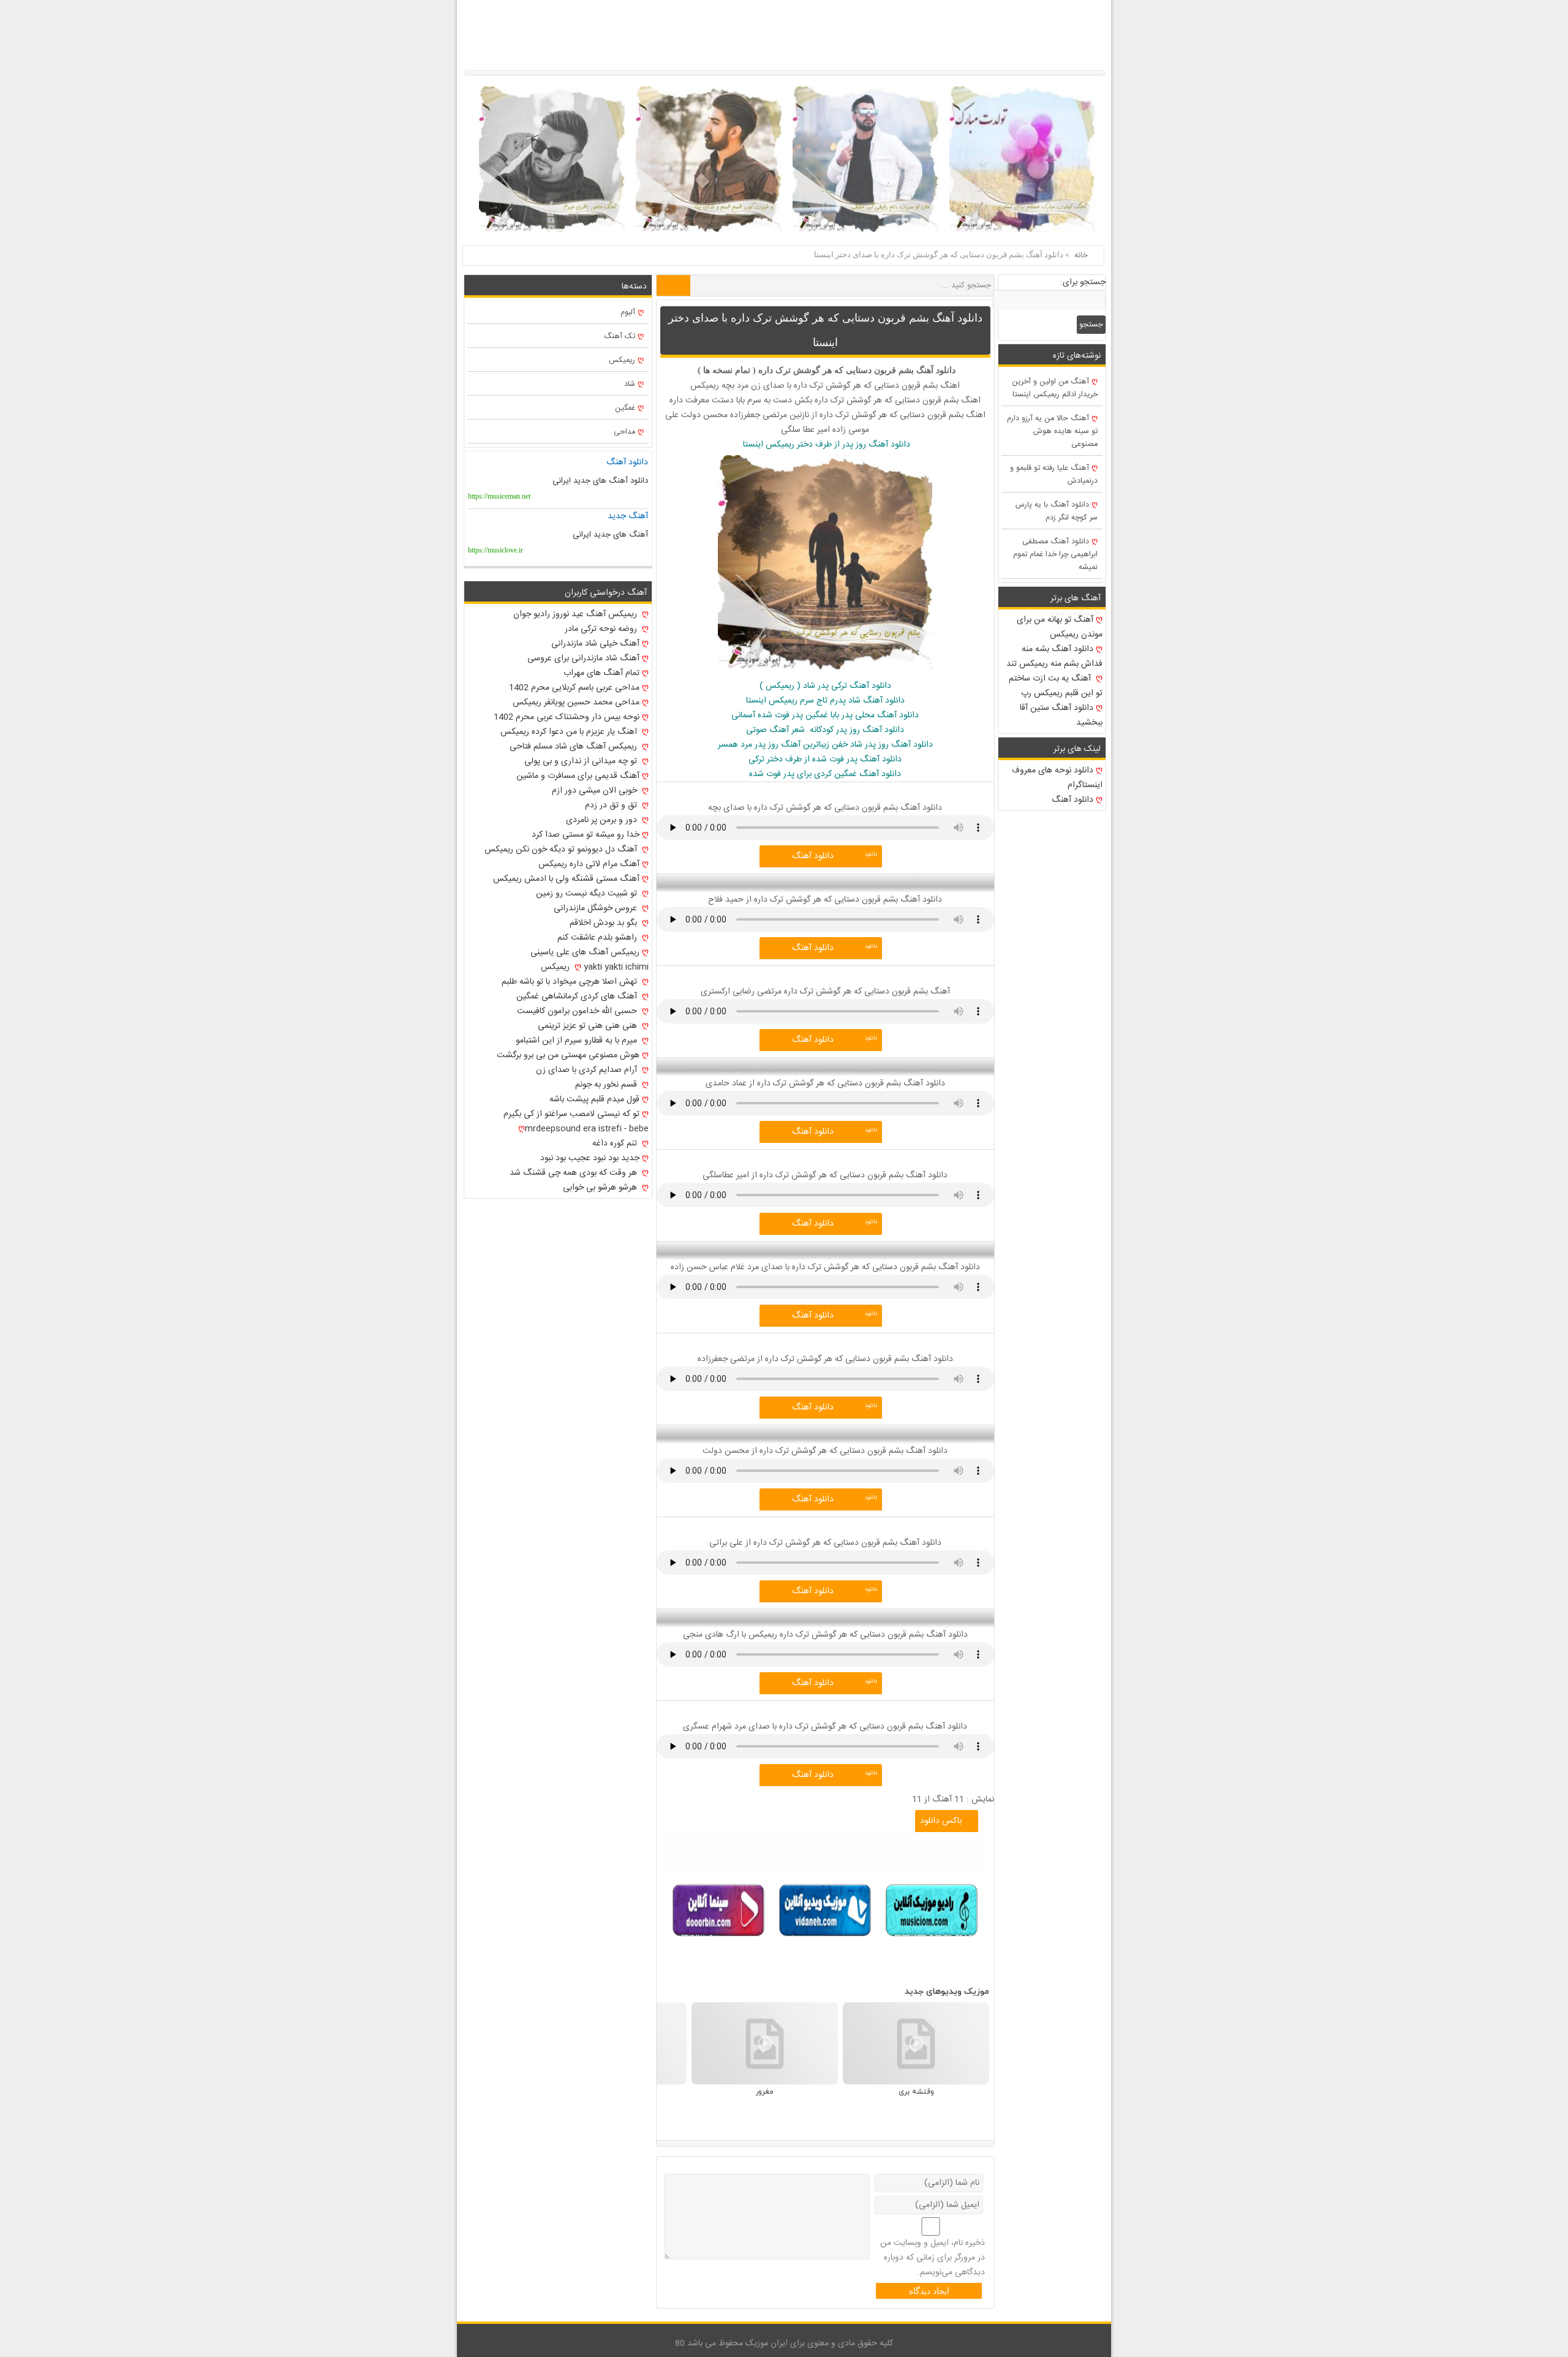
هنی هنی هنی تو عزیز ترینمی (589, 1026)
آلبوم (628, 313)
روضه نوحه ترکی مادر (602, 629)
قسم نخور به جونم (607, 1085)
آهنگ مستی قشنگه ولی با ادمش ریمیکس (566, 879)
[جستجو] (673, 285)
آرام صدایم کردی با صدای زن (588, 1070)
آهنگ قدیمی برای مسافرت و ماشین (578, 776)
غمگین (625, 408)
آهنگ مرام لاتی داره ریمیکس (589, 864)
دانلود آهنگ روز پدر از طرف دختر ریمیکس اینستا (825, 445)
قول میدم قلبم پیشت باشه (594, 1099)
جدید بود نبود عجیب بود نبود (590, 1158)
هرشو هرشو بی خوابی (601, 1188)
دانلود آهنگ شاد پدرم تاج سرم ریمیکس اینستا (825, 701)
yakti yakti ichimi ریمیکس (595, 967)
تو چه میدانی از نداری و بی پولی (582, 761)
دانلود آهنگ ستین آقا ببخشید (1061, 715)
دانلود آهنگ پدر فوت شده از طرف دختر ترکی (825, 760)
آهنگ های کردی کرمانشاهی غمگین (578, 997)
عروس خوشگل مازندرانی (597, 908)
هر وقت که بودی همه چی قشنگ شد (575, 1173)
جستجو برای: (1083, 282)
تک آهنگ (620, 337)
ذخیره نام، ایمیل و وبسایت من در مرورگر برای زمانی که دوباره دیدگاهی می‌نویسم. (933, 2258)
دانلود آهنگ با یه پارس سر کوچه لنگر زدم (1057, 511)
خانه (1081, 255)
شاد (630, 384)
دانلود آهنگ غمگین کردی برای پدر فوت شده (825, 774)
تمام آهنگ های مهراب (601, 673)
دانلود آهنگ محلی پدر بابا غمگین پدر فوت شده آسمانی (825, 715)
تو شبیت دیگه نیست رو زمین (588, 894)
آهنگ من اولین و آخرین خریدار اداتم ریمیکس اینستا (1055, 388)
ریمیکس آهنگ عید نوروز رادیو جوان (576, 614)
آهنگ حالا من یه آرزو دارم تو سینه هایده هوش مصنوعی (1052, 432)
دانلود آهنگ (813, 856)
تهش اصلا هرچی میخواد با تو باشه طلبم (571, 982)
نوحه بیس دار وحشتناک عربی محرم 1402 (567, 717)
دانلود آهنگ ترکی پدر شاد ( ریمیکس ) (825, 686)
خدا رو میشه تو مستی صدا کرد (586, 835)
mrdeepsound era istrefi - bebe (587, 1129)
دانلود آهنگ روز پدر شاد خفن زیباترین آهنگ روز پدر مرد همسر (825, 745)
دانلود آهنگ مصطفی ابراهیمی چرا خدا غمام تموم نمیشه (1055, 555)
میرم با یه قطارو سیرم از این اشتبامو (578, 1041)
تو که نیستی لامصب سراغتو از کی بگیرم (571, 1114)
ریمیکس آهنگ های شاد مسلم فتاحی (575, 747)
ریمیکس (622, 360)
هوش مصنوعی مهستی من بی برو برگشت (568, 1055)
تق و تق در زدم (612, 805)
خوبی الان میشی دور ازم (596, 791)
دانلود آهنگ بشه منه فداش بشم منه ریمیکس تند (1054, 657)
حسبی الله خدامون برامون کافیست (578, 1011)
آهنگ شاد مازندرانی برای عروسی (583, 658)
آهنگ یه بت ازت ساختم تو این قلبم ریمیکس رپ (1056, 686)
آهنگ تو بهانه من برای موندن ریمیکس (1060, 627)
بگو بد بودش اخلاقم (605, 923)
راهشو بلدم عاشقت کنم (598, 938)
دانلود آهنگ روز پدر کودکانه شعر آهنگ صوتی (825, 730)
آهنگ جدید (628, 516)
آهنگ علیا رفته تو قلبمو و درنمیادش (1054, 475)
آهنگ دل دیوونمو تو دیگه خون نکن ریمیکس (562, 850)
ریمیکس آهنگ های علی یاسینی (585, 952)
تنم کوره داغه (616, 1144)
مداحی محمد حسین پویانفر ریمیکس (576, 703)
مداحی (624, 432)
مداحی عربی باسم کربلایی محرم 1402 (574, 688)
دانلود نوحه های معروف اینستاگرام (1057, 778)
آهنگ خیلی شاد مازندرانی (595, 644)
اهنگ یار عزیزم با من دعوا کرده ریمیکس (570, 732)
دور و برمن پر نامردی (603, 820)
